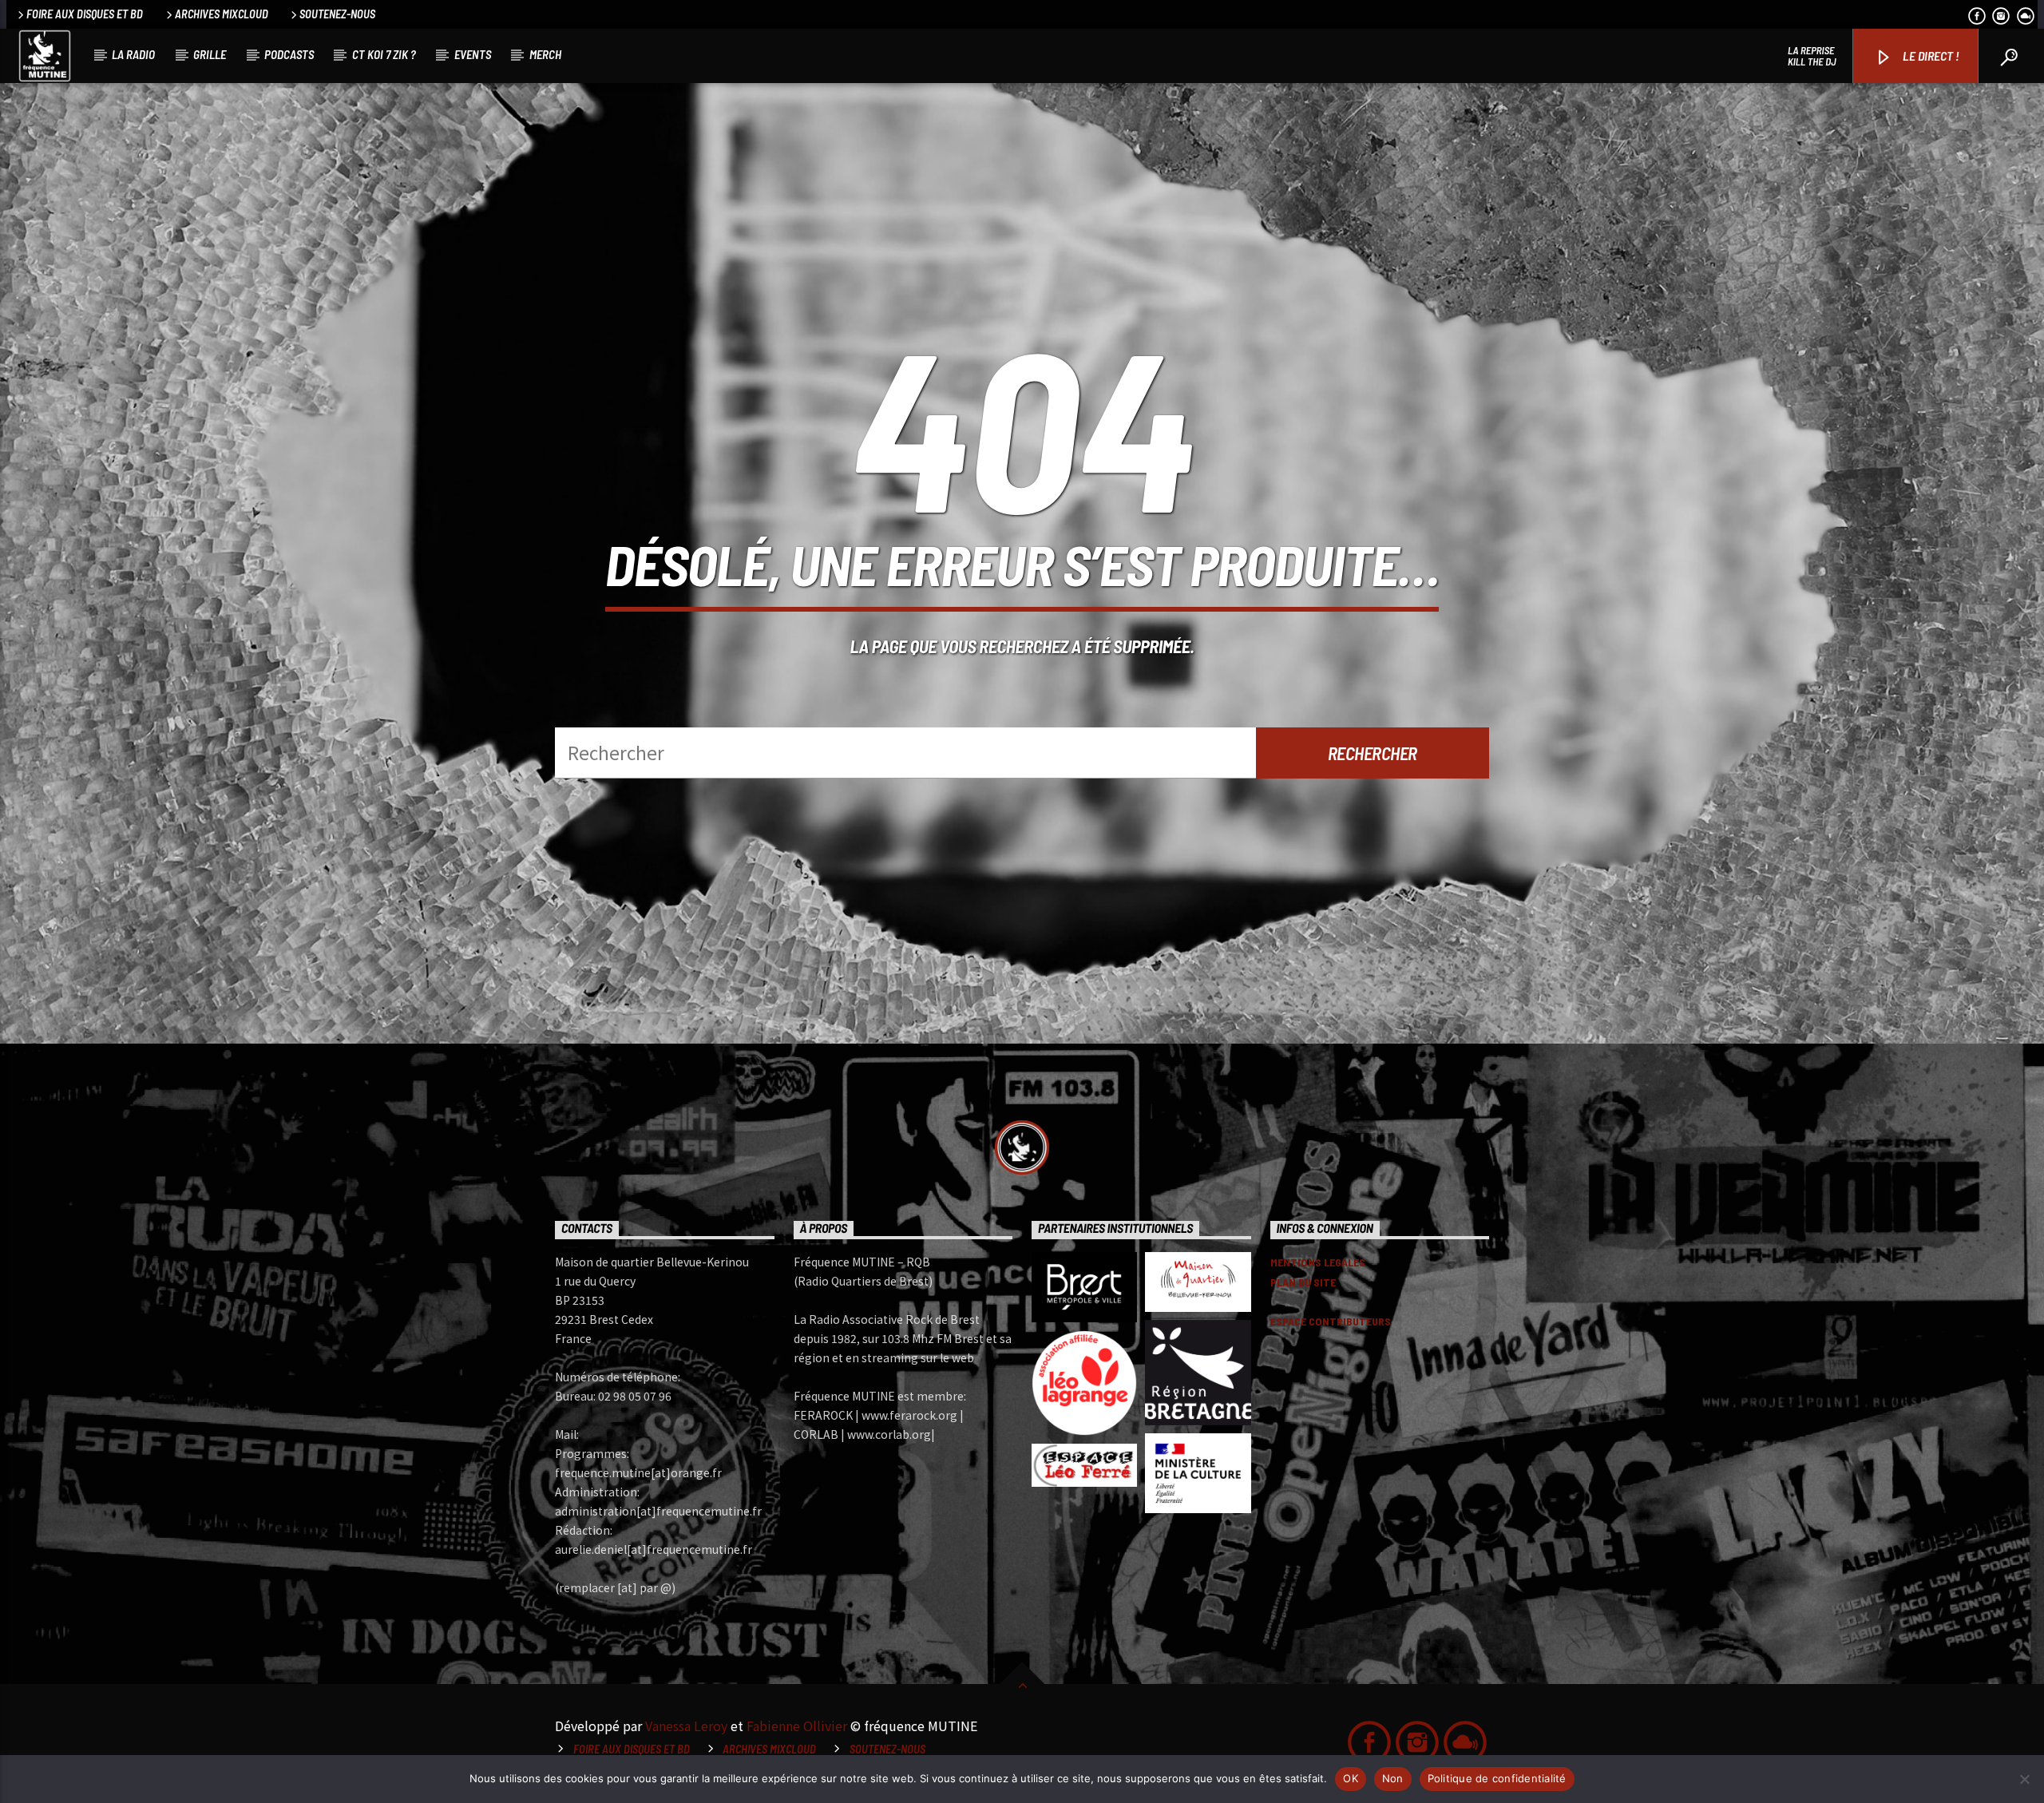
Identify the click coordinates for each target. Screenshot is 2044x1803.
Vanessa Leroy (686, 1726)
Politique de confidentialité (1497, 1778)
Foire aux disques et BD (85, 14)
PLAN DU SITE (1303, 1282)
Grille (210, 54)
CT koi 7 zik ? (384, 54)
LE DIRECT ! (1930, 55)
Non (1393, 1778)
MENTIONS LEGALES (1318, 1262)
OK (1351, 1778)
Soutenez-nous (337, 14)
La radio (133, 54)
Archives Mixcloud (222, 14)
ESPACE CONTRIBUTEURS (1331, 1321)
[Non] (2024, 1779)
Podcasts (289, 54)
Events (473, 54)
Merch (545, 54)
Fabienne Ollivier (797, 1726)
